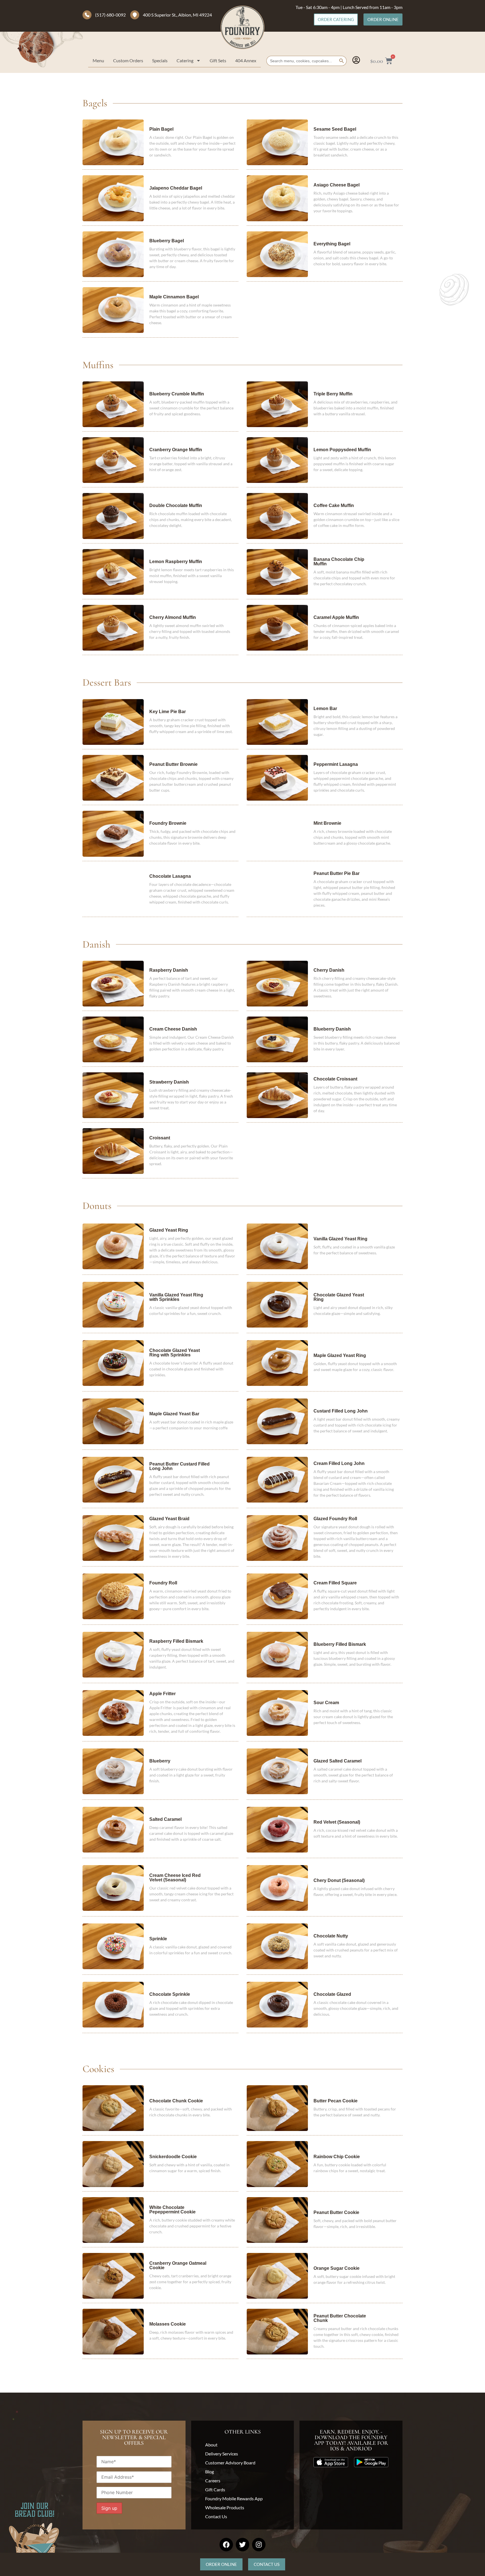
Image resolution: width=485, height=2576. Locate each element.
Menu (98, 60)
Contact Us (216, 2516)
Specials (160, 60)
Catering (185, 60)
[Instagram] (259, 2545)
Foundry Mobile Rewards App (234, 2498)
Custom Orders (128, 60)
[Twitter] (242, 2545)
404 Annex (246, 60)
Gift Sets (218, 60)
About (211, 2445)
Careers (213, 2481)
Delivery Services (222, 2454)
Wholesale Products (225, 2507)
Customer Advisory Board (230, 2463)
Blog (210, 2472)
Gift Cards (215, 2489)
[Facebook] (226, 2545)
